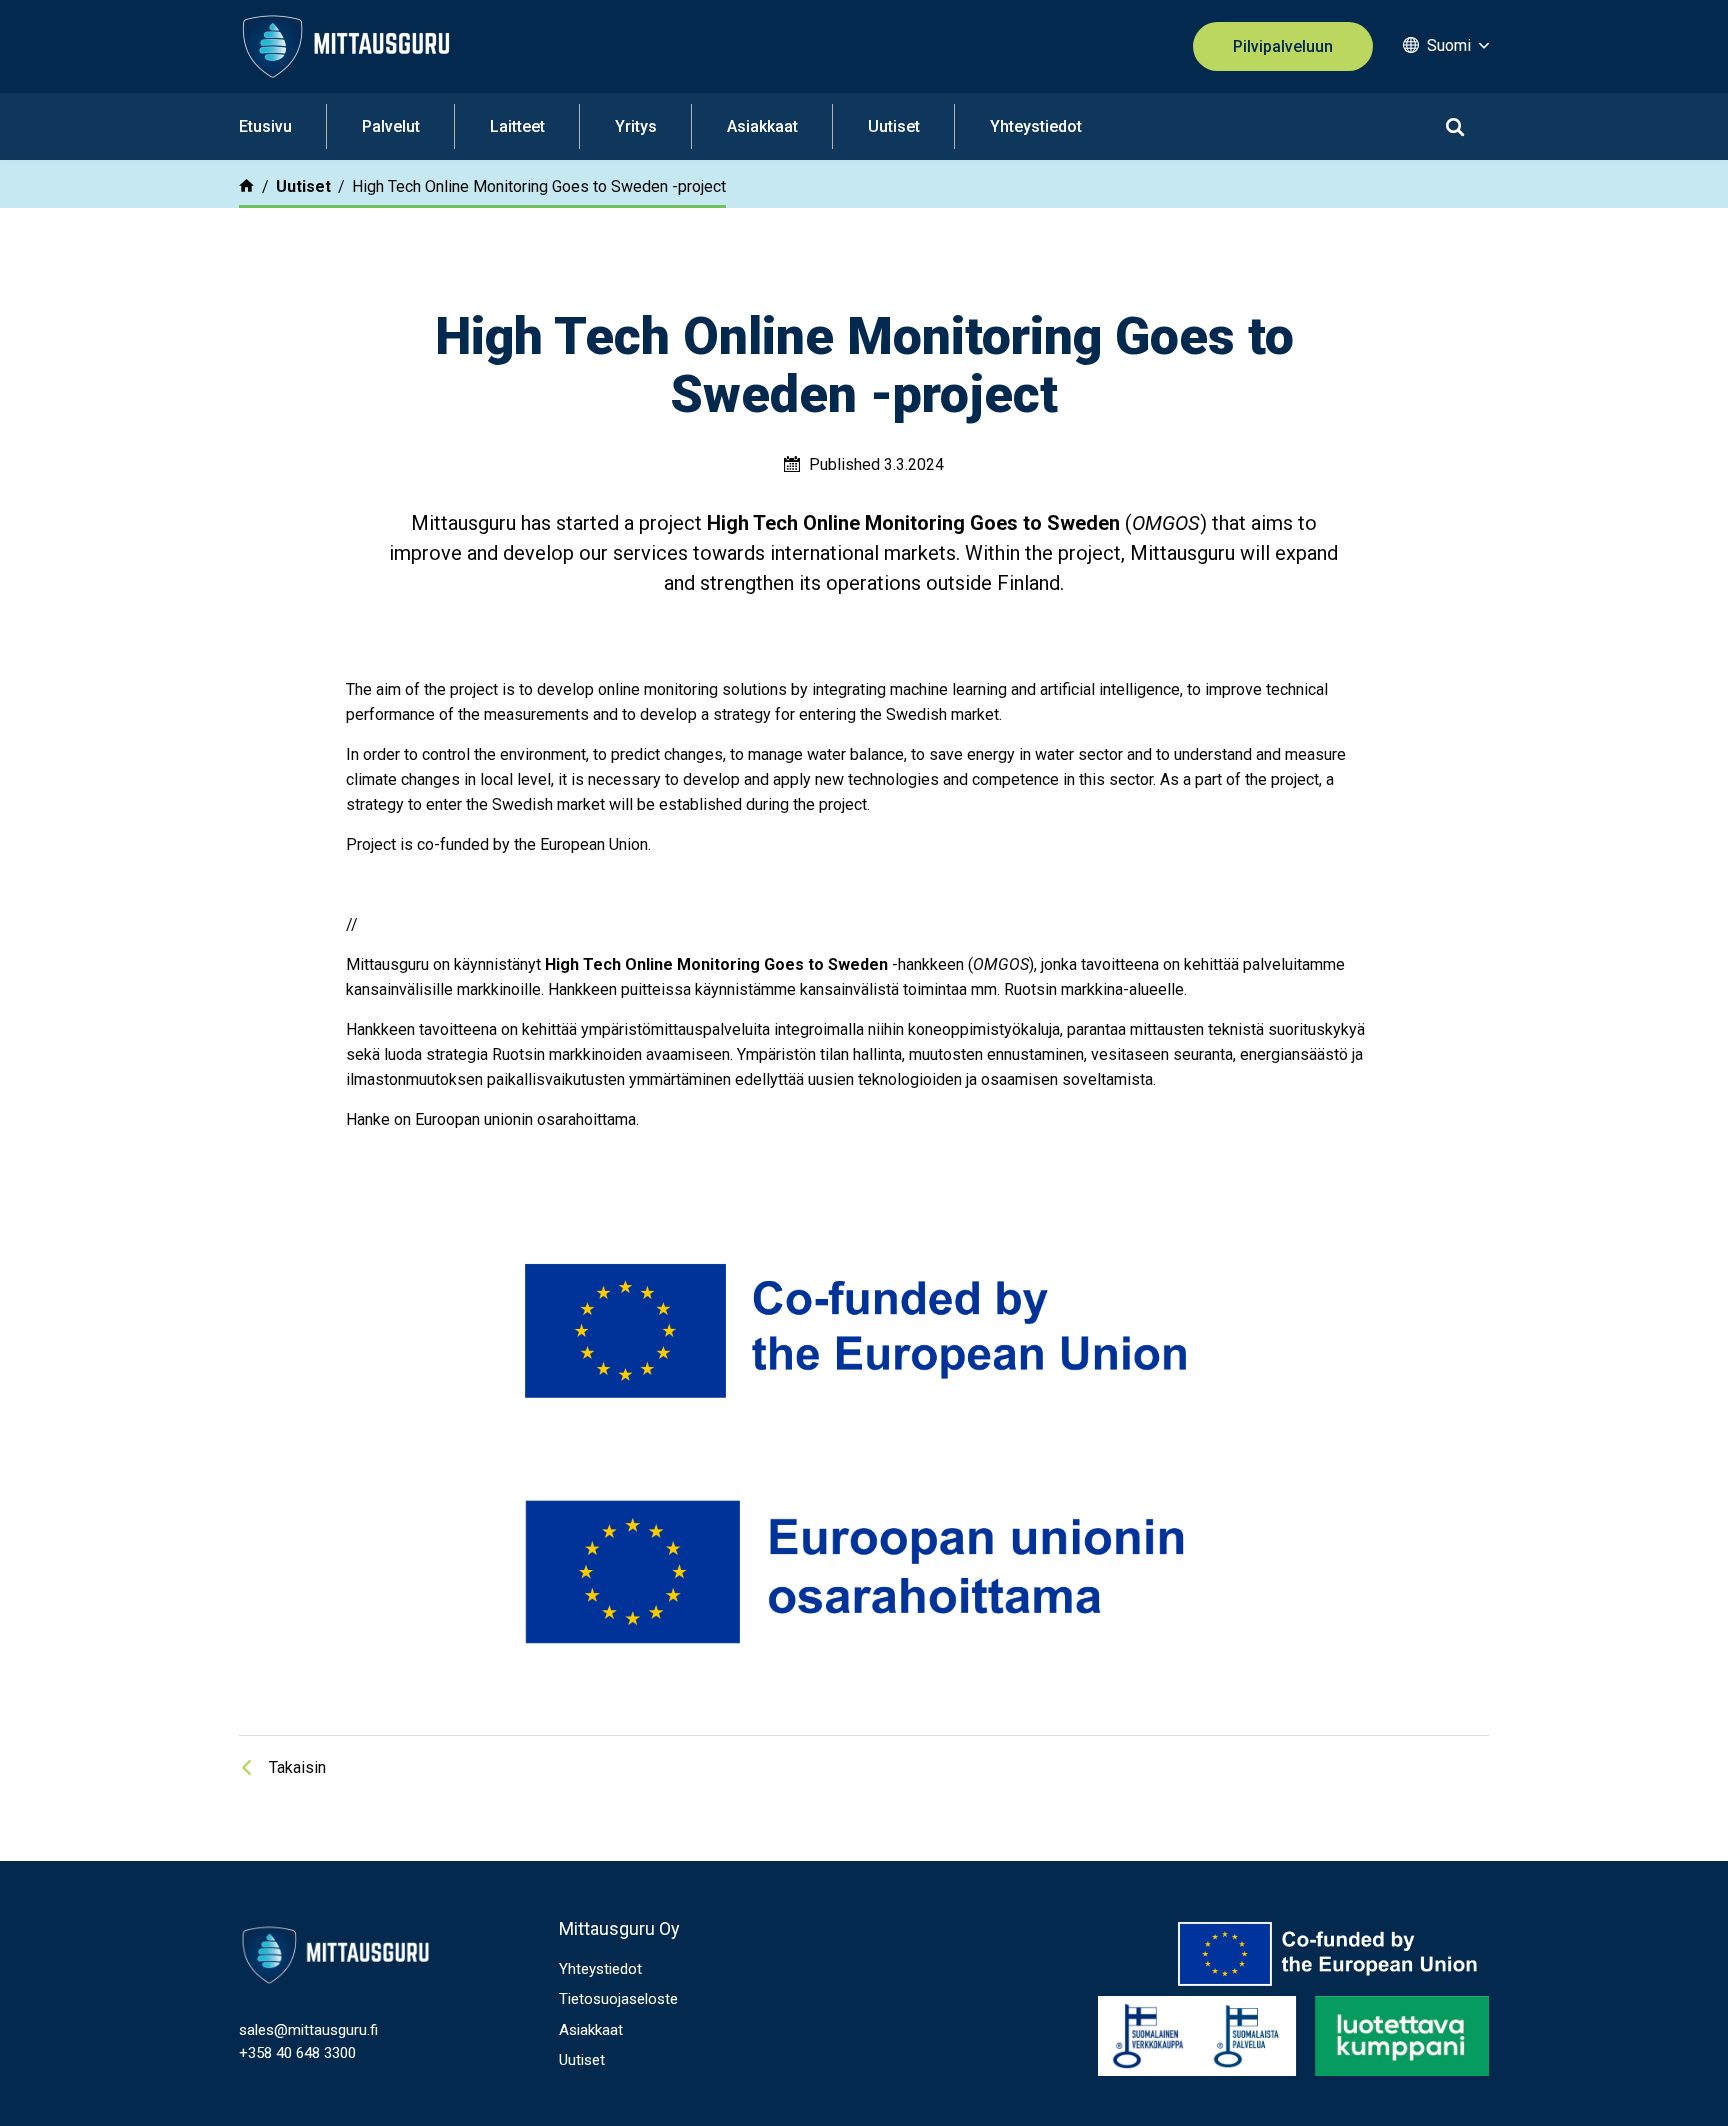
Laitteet (517, 126)
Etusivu (265, 126)
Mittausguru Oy (619, 1928)
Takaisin (297, 1767)
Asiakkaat (762, 126)
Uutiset (894, 126)
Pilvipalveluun (1283, 46)
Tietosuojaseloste (618, 1999)
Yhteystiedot (1036, 126)
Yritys (636, 126)
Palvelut (391, 126)
